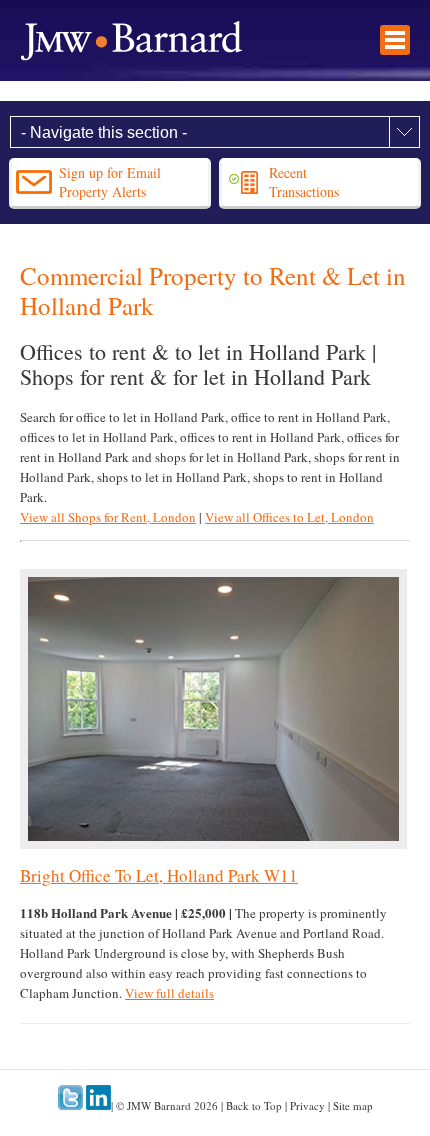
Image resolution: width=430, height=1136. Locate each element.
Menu (395, 40)
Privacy (307, 1105)
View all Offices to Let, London (289, 517)
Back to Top (254, 1105)
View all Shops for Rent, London (108, 517)
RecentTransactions (304, 182)
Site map (353, 1105)
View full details (169, 993)
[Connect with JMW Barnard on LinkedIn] (98, 1105)
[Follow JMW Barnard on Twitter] (70, 1105)
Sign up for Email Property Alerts (110, 182)
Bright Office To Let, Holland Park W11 (159, 875)
